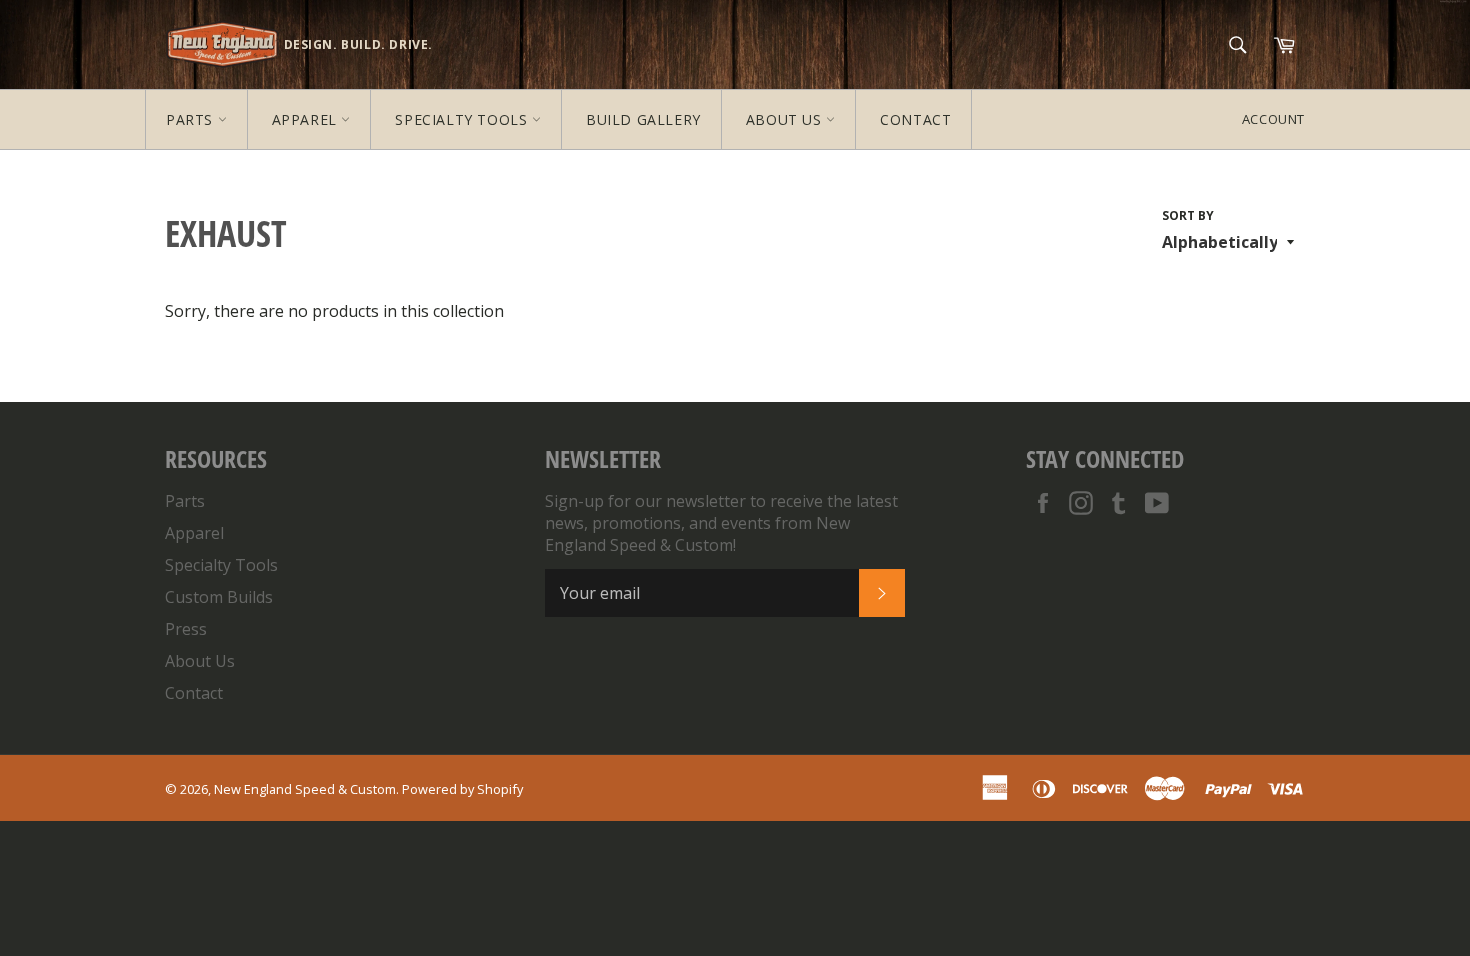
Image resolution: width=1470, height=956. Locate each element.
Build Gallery (643, 119)
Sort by (1188, 216)
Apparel (307, 119)
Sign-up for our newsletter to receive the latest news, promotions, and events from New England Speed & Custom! (721, 523)
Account (1273, 119)
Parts (192, 119)
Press (186, 629)
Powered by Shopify (462, 789)
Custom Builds (219, 597)
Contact (915, 119)
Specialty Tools (463, 119)
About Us (786, 119)
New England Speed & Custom (305, 789)
